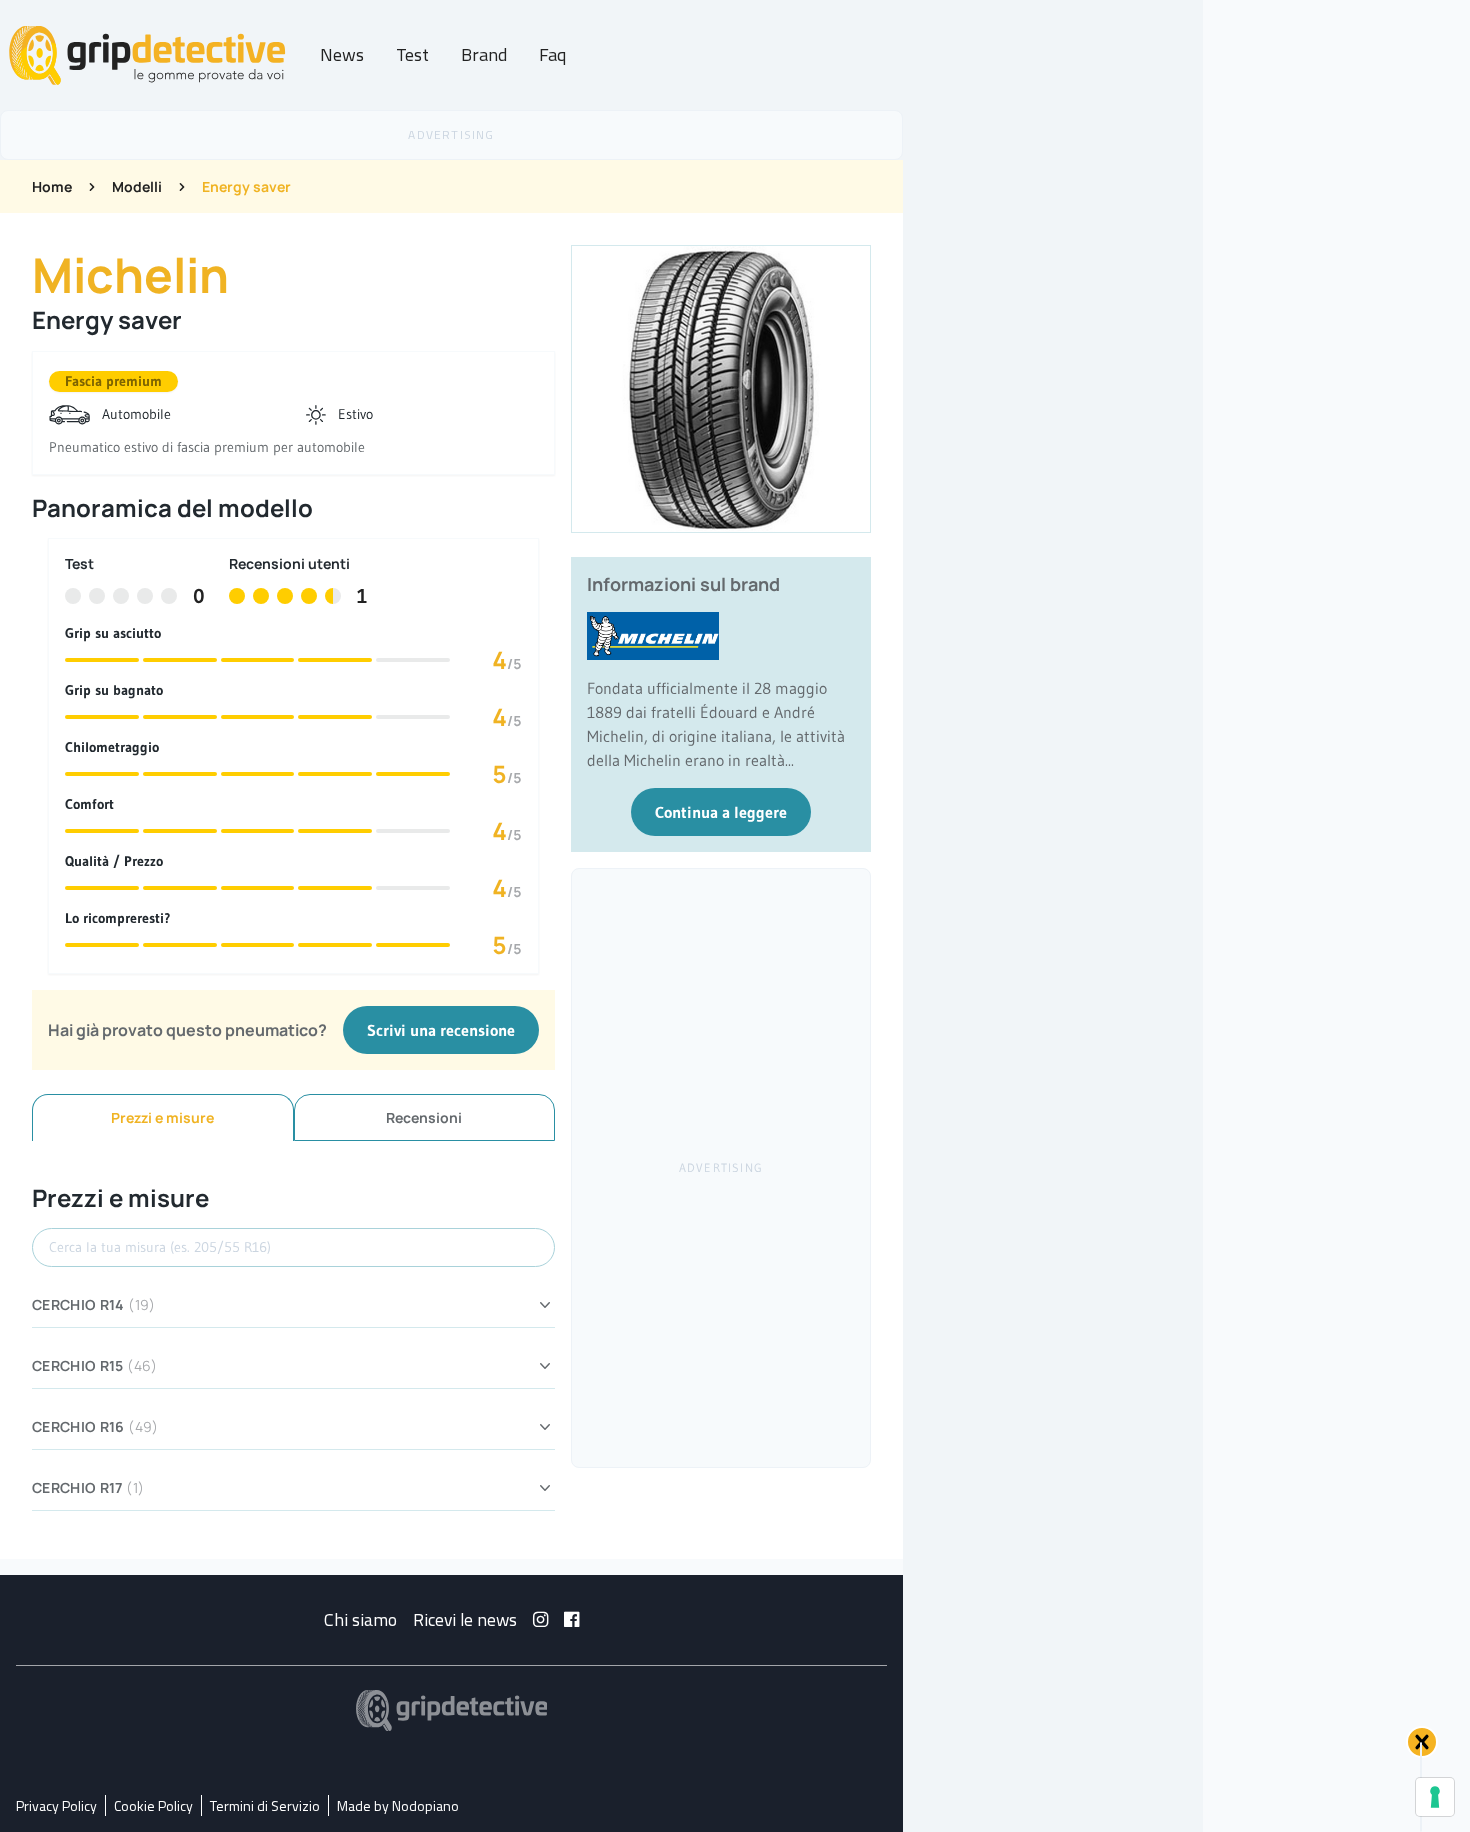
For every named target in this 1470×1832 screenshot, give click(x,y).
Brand (484, 54)
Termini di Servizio (265, 1805)
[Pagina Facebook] (571, 1619)
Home (52, 186)
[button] (1422, 1742)
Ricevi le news (465, 1619)
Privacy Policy (56, 1805)
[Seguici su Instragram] (540, 1619)
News (342, 54)
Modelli (137, 186)
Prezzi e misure (162, 1117)
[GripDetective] (452, 1710)
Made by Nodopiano (398, 1805)
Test (412, 54)
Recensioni (424, 1117)
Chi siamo (360, 1619)
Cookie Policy (153, 1805)
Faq (552, 54)
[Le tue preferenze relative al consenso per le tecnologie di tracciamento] (1435, 1797)
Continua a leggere (721, 812)
